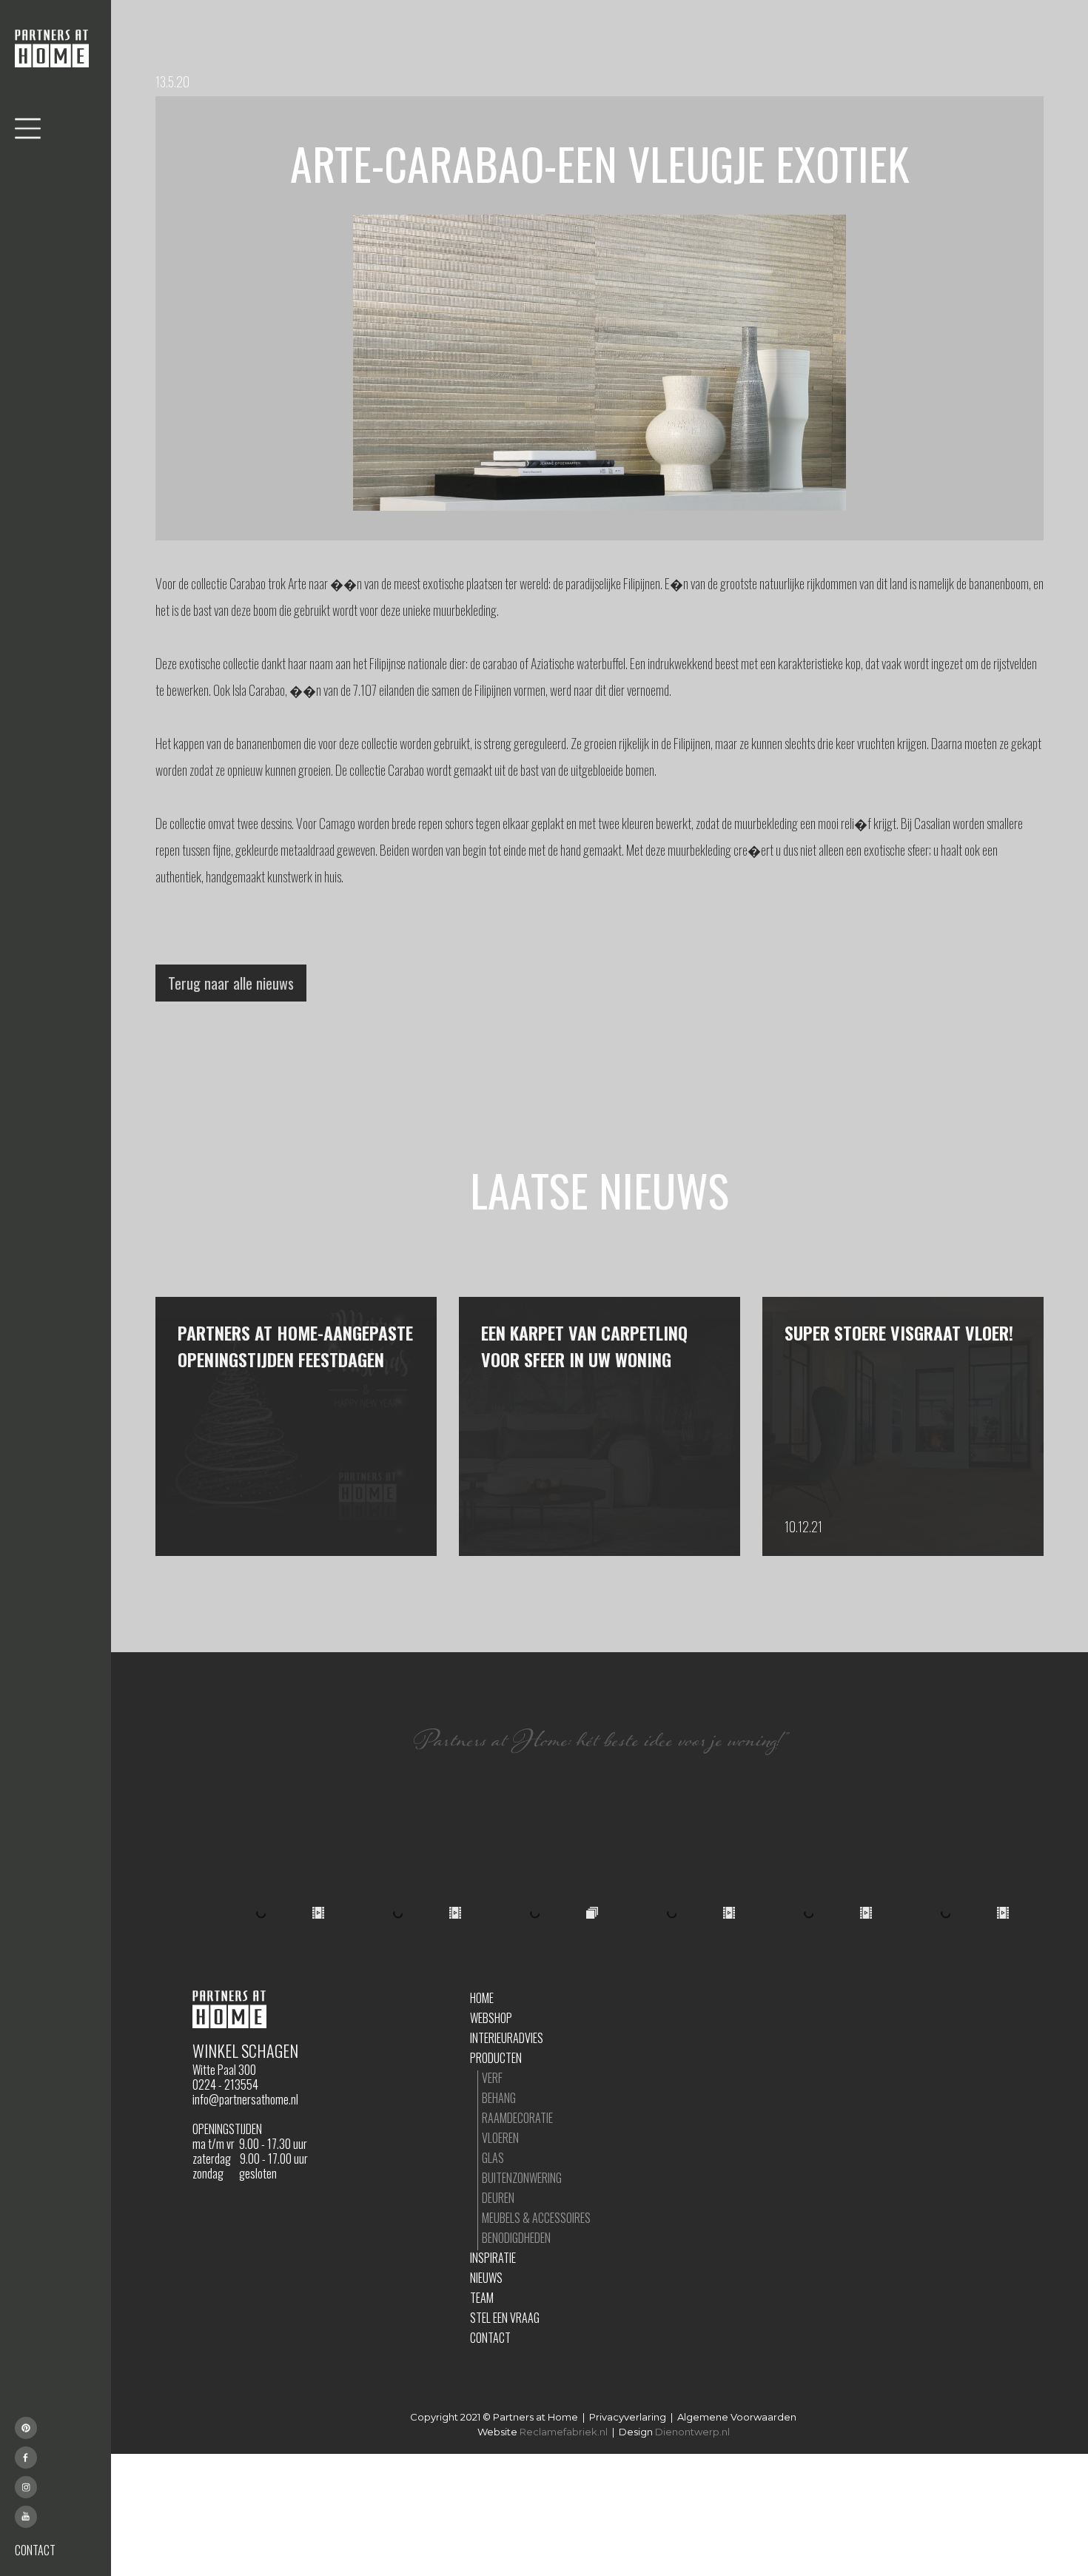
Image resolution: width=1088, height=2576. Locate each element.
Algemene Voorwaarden (737, 2417)
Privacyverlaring (628, 2417)
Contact (490, 2338)
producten (496, 2058)
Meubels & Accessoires (536, 2218)
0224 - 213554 (225, 2084)
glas (493, 2158)
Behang (499, 2098)
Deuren (498, 2198)
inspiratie (493, 2258)
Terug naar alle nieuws (231, 983)
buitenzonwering (522, 2178)
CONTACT (35, 2550)
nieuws (486, 2278)
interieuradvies (507, 2038)
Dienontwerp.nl (692, 2432)
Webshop (491, 2018)
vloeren (500, 2138)
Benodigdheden (516, 2238)
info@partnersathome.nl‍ (245, 2099)
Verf (492, 2078)
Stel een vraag (505, 2318)
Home (482, 1998)
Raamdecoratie (517, 2118)
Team (482, 2298)
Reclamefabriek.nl (564, 2432)
